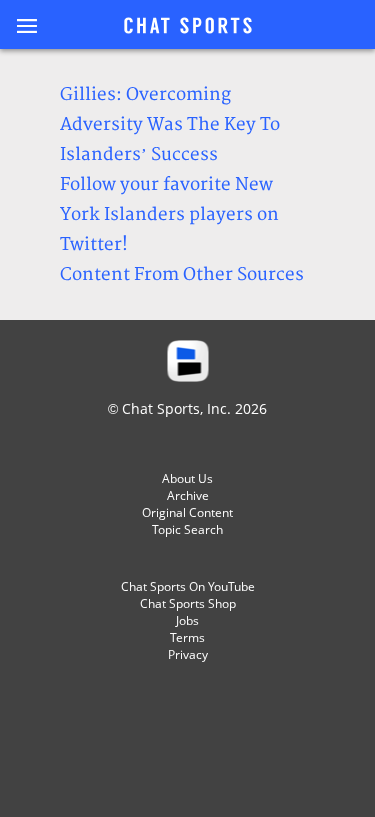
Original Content (187, 512)
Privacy (188, 654)
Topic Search (187, 529)
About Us (187, 478)
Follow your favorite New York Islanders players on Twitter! (169, 214)
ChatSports (188, 27)
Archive (188, 495)
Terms (187, 637)
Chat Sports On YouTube (188, 586)
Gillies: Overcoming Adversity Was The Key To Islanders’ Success (170, 124)
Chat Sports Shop (188, 603)
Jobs (187, 620)
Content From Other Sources (182, 274)
